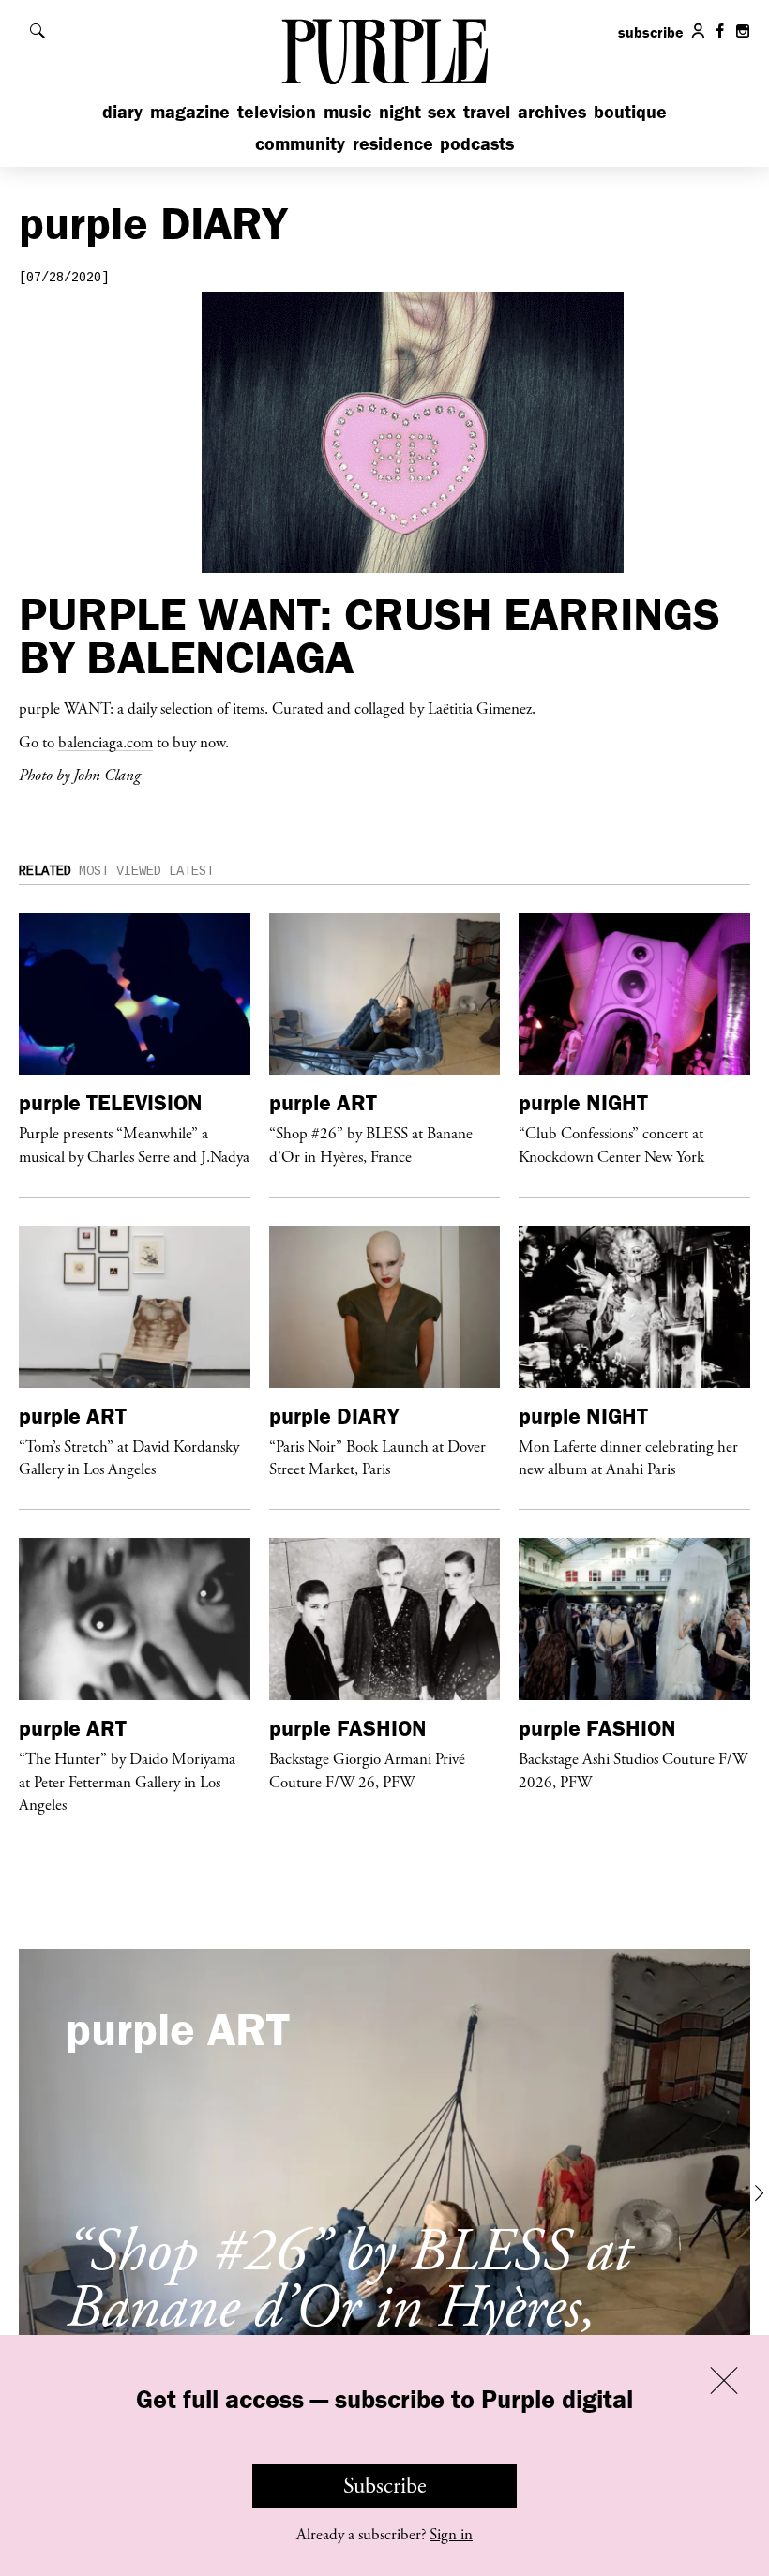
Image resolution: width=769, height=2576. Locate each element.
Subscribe (385, 2486)
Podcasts (477, 143)
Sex (442, 111)
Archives (552, 111)
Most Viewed (120, 871)
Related (45, 871)
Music (347, 111)
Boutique (630, 111)
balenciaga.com (106, 742)
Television (277, 111)
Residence (393, 143)
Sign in (451, 2535)
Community (300, 143)
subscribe (651, 32)
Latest (191, 871)
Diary (122, 111)
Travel (487, 111)
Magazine (190, 111)
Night (400, 111)
